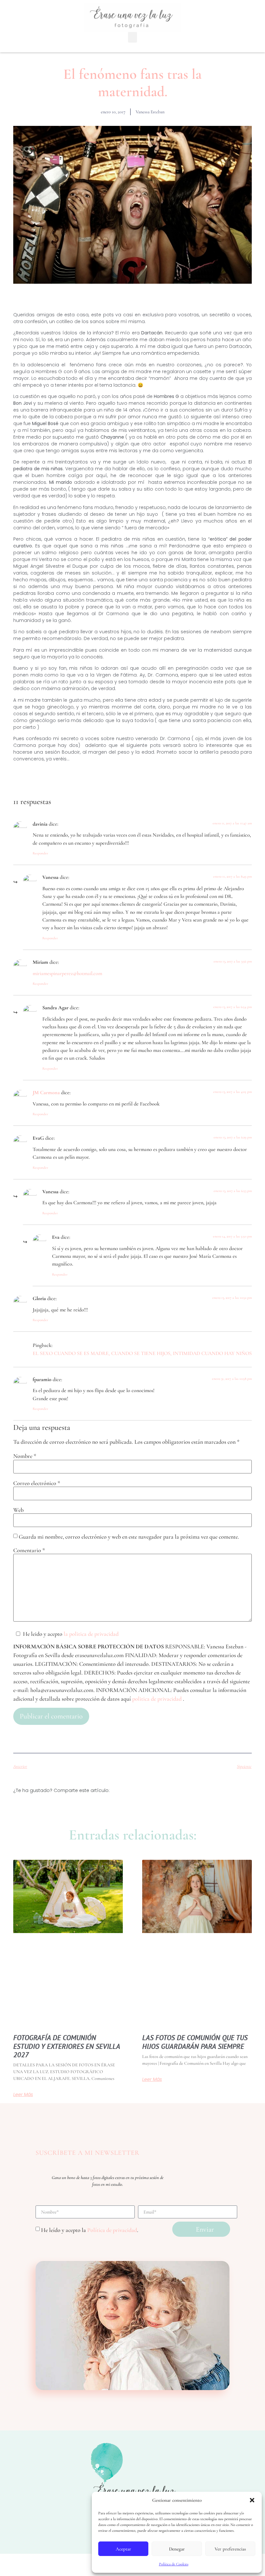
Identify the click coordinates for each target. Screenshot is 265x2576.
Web (18, 1510)
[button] (252, 2500)
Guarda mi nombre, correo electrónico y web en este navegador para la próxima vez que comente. (129, 1537)
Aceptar (123, 2549)
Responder (40, 853)
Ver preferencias (230, 2549)
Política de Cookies (174, 2564)
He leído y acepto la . (90, 2230)
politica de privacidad (158, 1699)
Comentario (29, 1550)
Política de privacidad (112, 2230)
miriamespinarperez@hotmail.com (67, 973)
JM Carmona (46, 1093)
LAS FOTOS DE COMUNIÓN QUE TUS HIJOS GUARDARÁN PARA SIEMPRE (195, 2042)
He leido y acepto (71, 1634)
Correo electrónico (37, 1483)
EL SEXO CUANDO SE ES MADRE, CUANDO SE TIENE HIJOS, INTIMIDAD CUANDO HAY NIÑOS (142, 1353)
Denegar (177, 2549)
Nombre (25, 1456)
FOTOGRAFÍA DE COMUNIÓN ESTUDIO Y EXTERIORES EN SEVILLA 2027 (67, 2046)
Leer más (23, 2094)
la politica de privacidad (91, 1634)
